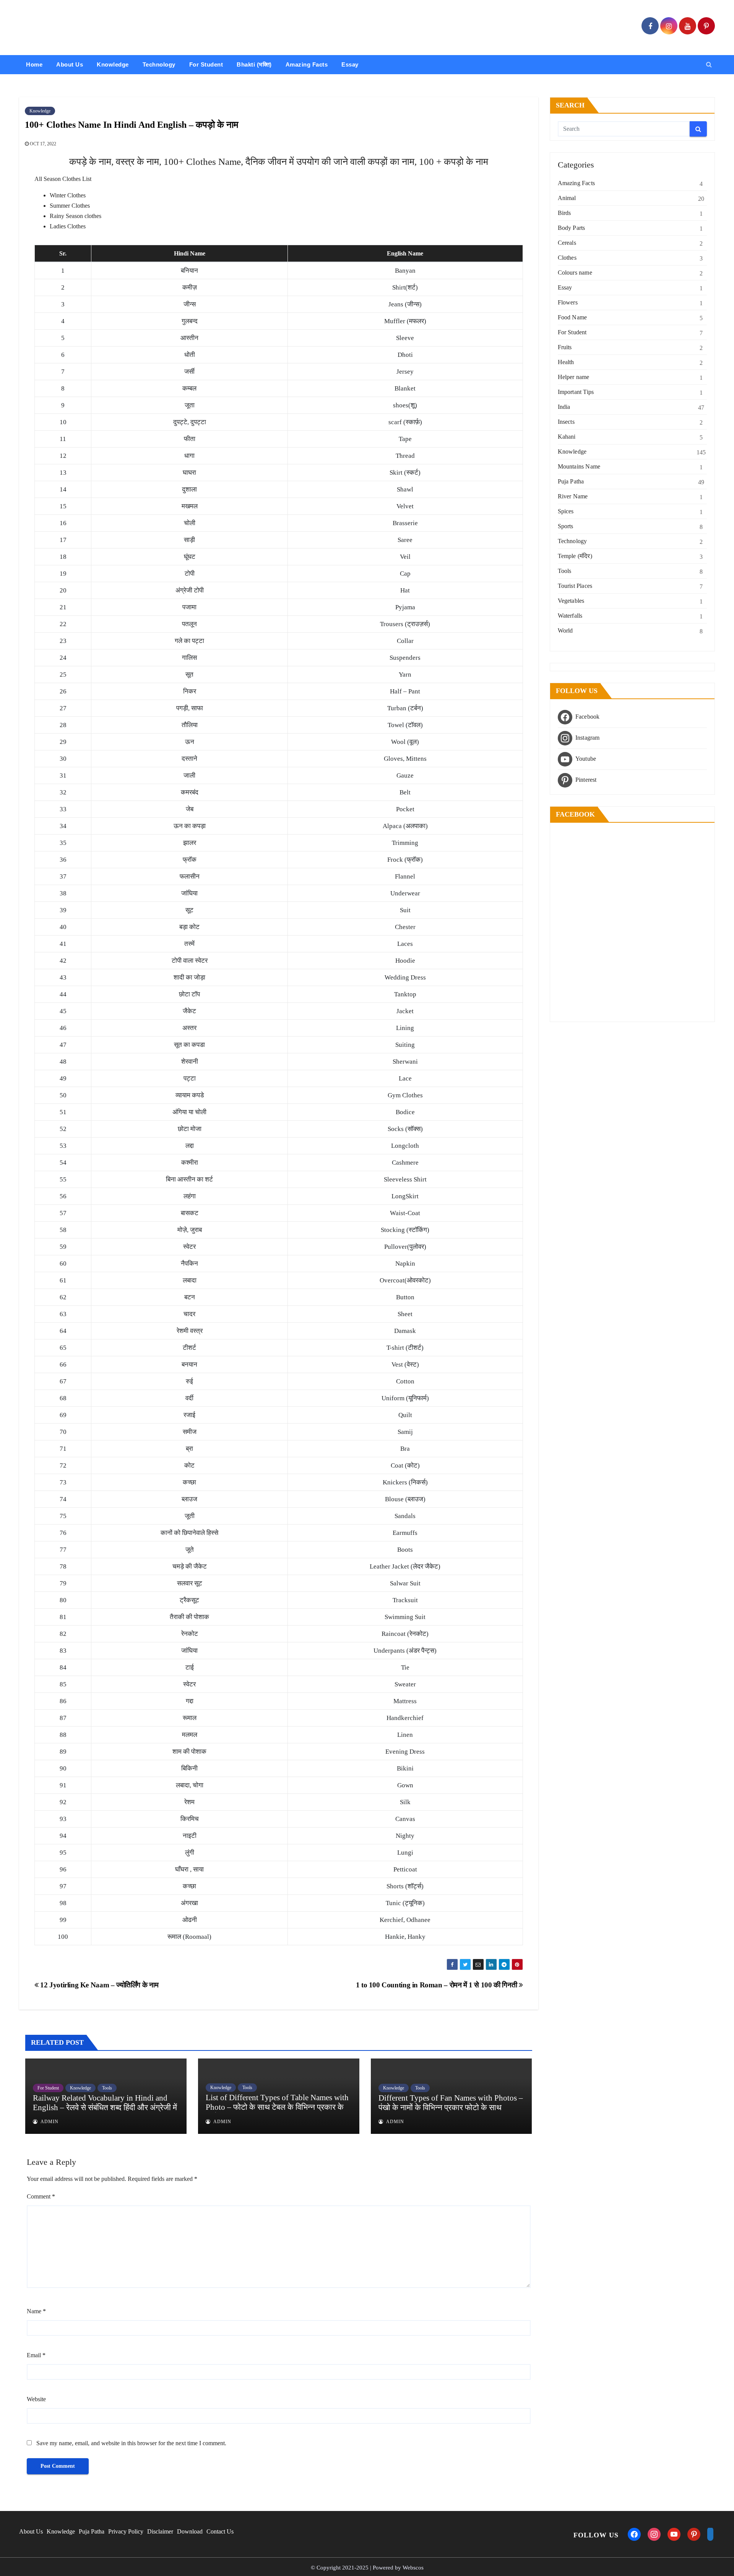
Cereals (567, 243)
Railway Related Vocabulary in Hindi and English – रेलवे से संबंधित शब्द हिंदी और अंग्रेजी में (105, 2103)
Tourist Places (575, 586)
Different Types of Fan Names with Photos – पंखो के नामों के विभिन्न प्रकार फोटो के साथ (451, 2103)
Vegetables (571, 601)
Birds (564, 213)
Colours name (575, 273)
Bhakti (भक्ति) (254, 64)
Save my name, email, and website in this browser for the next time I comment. (131, 2443)
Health (566, 362)
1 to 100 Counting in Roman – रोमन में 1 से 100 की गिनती (437, 1985)
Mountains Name (579, 466)
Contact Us (220, 2531)
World (565, 631)
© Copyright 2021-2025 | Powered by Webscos (367, 2568)
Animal (567, 198)
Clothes (567, 258)
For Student (206, 64)
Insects (566, 422)
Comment (41, 2196)
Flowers (568, 302)
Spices (566, 511)
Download (190, 2531)
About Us (70, 64)
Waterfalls (570, 616)
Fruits (565, 347)
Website (36, 2399)
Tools (107, 2088)
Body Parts (572, 228)
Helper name (574, 377)
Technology (159, 64)
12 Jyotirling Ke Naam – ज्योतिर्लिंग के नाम (98, 1985)
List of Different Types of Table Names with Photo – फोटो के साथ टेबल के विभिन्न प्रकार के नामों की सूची (277, 2107)
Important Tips (576, 392)
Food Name (572, 317)
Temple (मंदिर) (575, 556)
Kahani (567, 437)
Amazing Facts (307, 64)
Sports (566, 526)
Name (36, 2311)
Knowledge (113, 64)
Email (36, 2355)
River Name (573, 496)
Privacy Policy (126, 2531)
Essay (350, 64)
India (564, 407)
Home (34, 64)
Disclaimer (160, 2531)
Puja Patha (571, 481)
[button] (709, 64)
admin (49, 2122)
